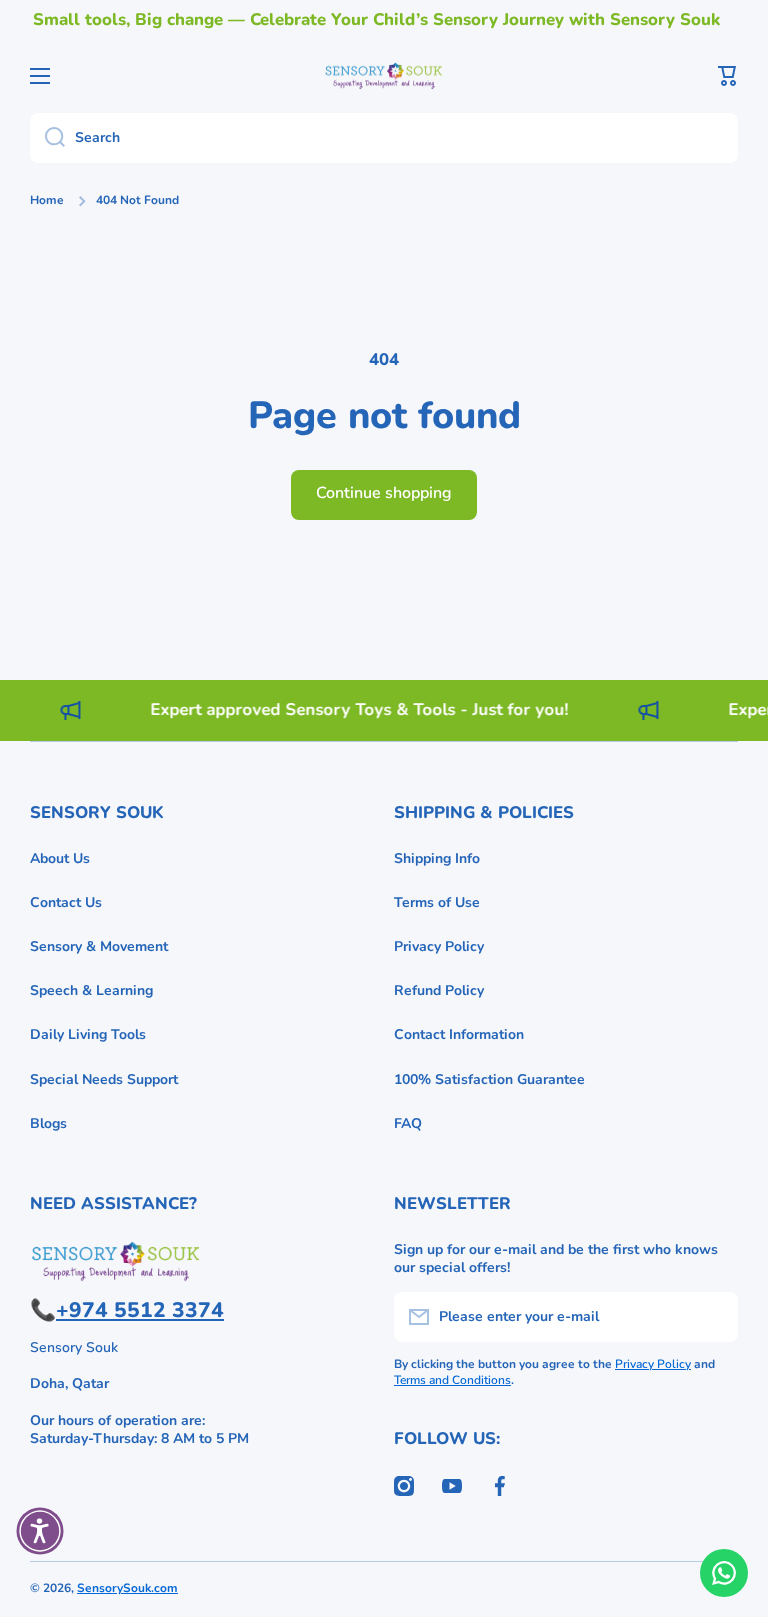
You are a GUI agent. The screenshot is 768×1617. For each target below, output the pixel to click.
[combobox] (384, 138)
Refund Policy (439, 990)
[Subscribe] (713, 1317)
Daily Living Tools (88, 1034)
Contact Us (66, 902)
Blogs (48, 1123)
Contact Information (459, 1034)
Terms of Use (437, 902)
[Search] (47, 138)
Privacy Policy (439, 946)
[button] (728, 76)
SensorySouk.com (127, 1588)
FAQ (408, 1123)
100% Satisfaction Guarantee (489, 1079)
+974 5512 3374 (140, 1310)
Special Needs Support (104, 1079)
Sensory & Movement (99, 946)
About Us (60, 858)
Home (47, 200)
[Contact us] (724, 1573)
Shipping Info (437, 858)
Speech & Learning (91, 990)
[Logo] (384, 76)
